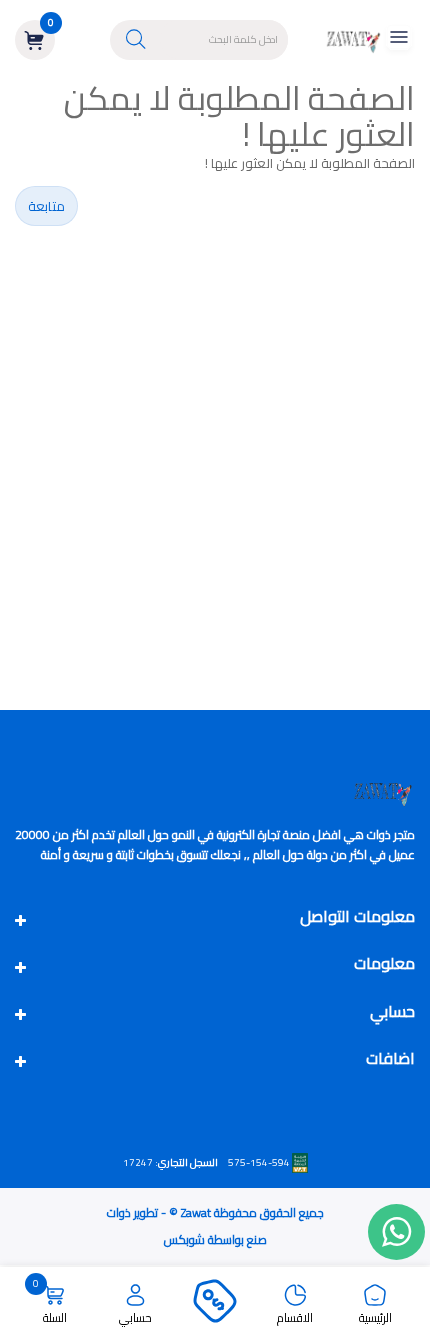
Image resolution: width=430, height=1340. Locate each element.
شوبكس (184, 1239)
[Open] (399, 40)
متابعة (46, 206)
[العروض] (215, 1303)
